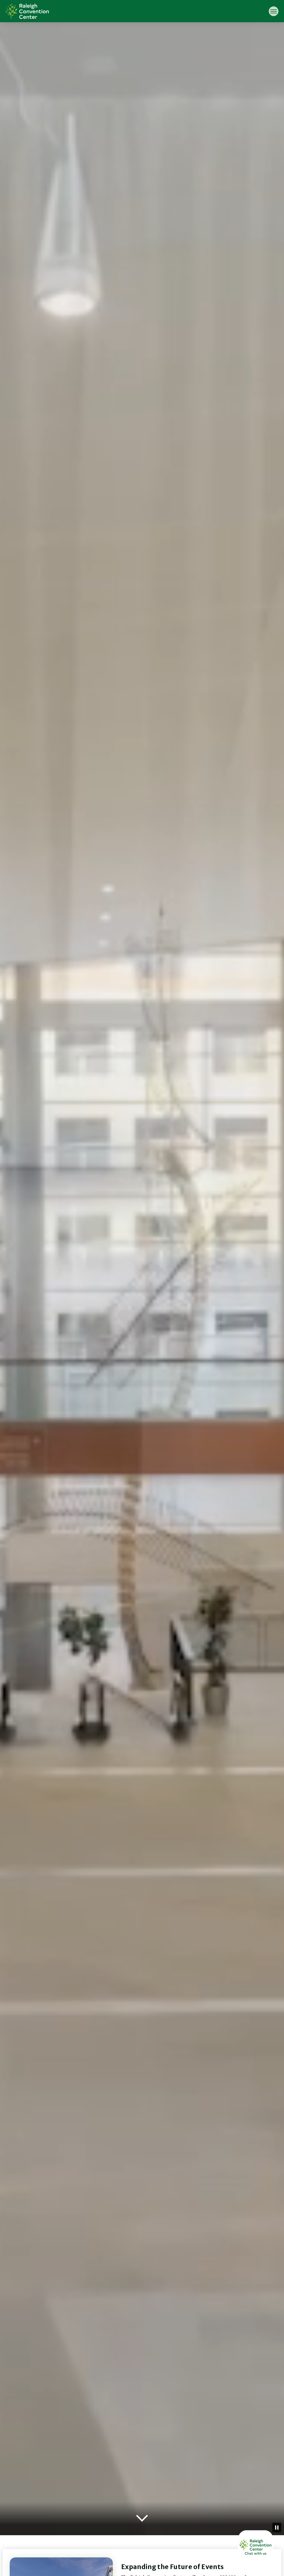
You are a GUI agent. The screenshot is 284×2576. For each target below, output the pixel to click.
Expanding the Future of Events (172, 2567)
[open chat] (256, 2548)
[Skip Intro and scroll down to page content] (142, 2519)
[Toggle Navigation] (274, 11)
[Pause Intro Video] (277, 2528)
